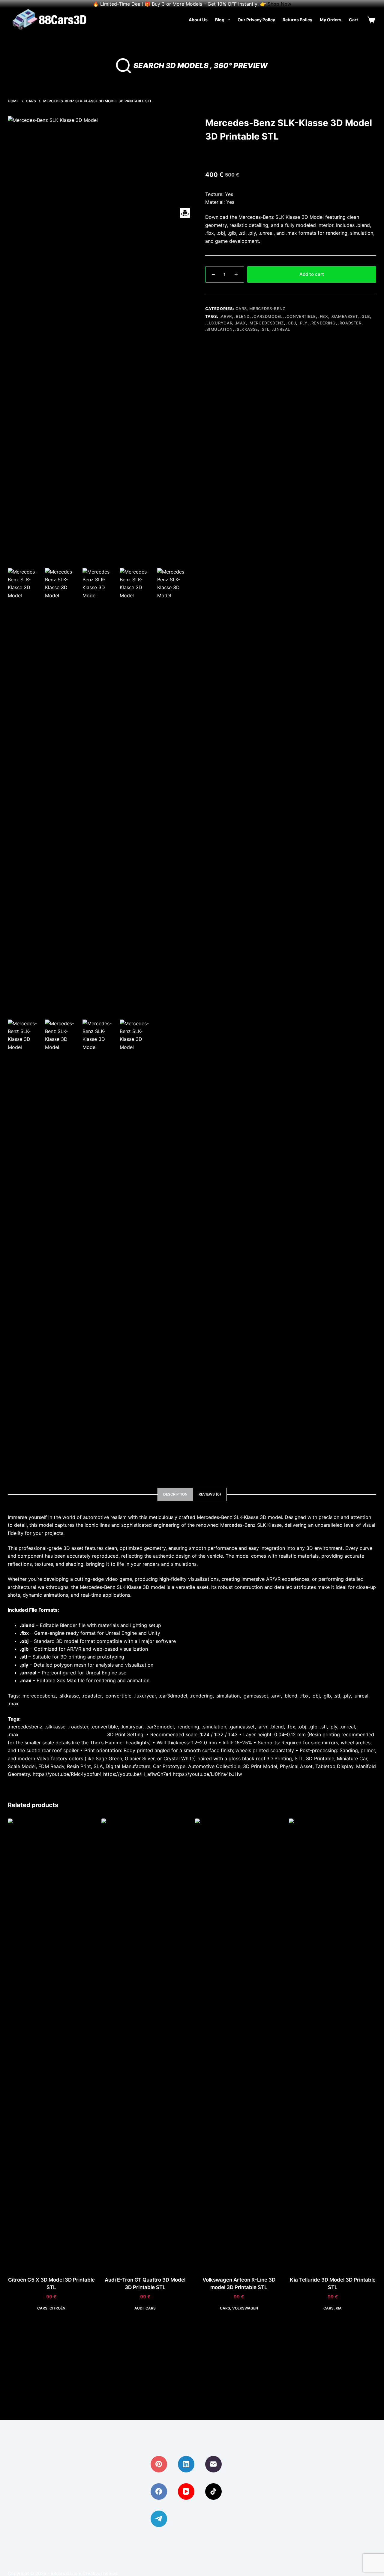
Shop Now (279, 4)
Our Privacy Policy (256, 20)
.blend (242, 316)
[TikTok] (213, 2492)
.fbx (323, 316)
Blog (220, 20)
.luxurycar (219, 323)
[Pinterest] (159, 2464)
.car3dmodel (267, 316)
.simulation (219, 329)
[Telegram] (159, 2519)
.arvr (226, 316)
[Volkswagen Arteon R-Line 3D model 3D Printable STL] (239, 2044)
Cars (241, 309)
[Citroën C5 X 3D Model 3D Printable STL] (51, 2044)
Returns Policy (297, 20)
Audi (139, 2308)
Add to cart (312, 274)
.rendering (323, 323)
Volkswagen (245, 2308)
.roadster (350, 323)
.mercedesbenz (266, 323)
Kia (339, 2308)
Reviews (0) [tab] (210, 1494)
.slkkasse (247, 329)
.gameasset (344, 316)
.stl (265, 329)
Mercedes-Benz (267, 309)
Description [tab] (175, 1494)
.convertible (300, 316)
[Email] (213, 2464)
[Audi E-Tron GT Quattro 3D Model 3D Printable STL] (145, 2044)
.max (240, 323)
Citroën (57, 2308)
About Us (198, 20)
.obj (291, 323)
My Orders (331, 20)
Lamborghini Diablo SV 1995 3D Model (63, 1734)
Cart (353, 20)
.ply (303, 323)
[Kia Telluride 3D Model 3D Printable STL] (333, 2044)
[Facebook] (159, 2492)
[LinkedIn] (186, 2464)
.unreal (281, 329)
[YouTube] (186, 2492)
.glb (365, 316)
